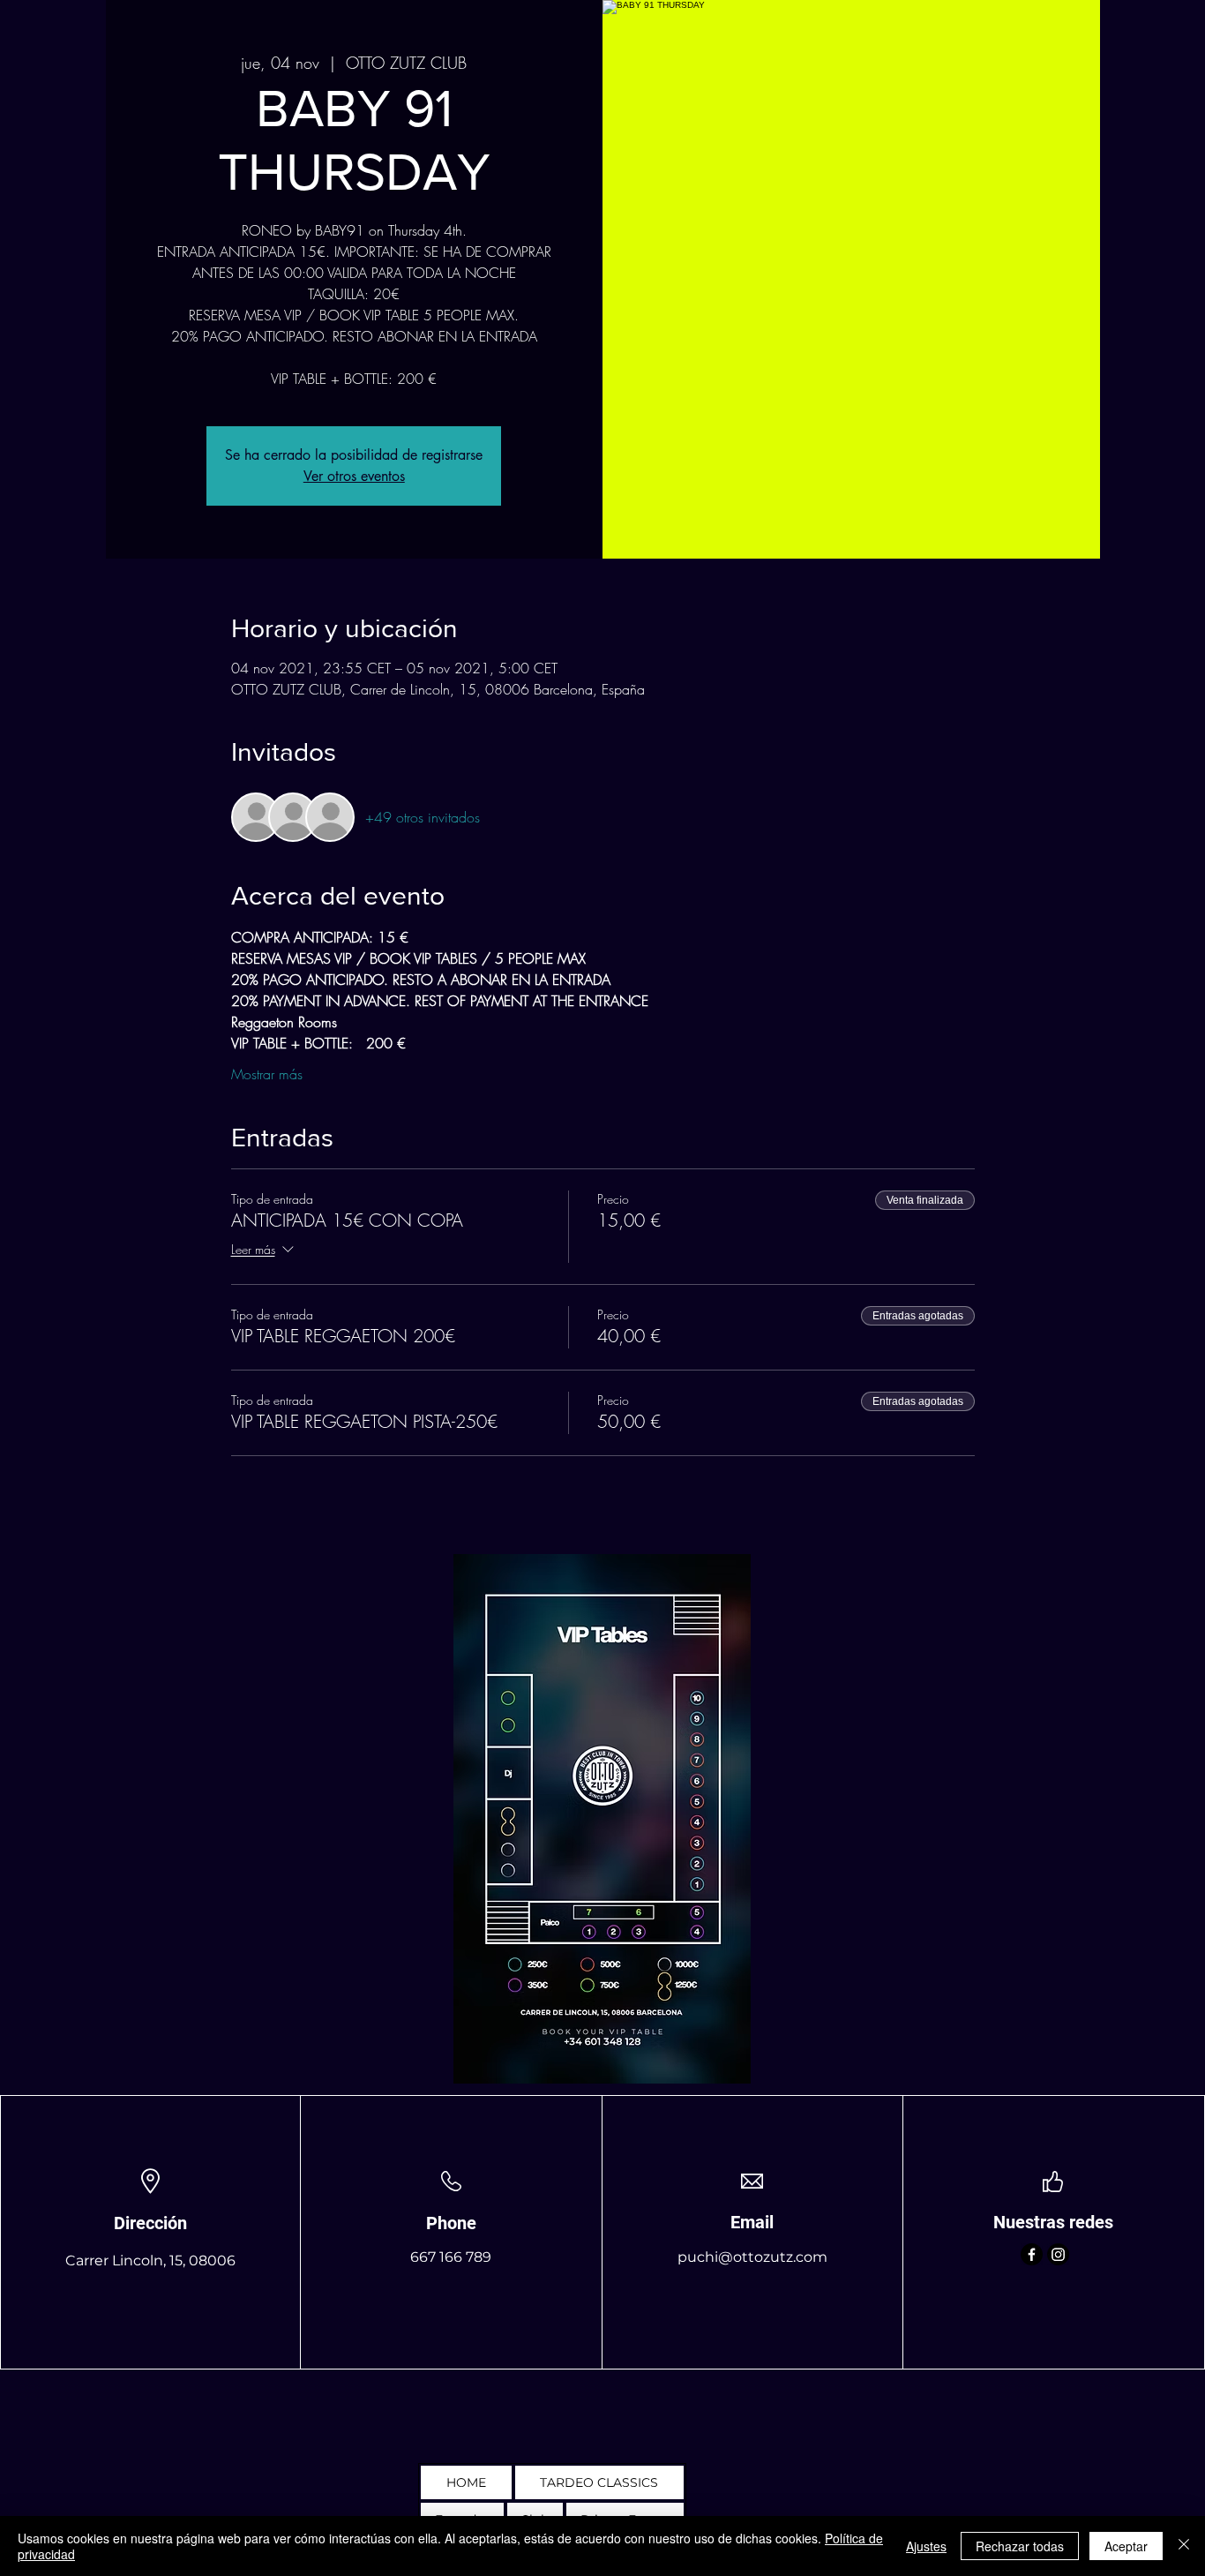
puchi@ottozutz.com (752, 2257)
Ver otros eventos (354, 476)
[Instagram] (1058, 2254)
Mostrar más (267, 1074)
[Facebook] (1032, 2254)
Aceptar (1126, 2546)
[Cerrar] (1184, 2546)
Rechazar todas (1020, 2546)
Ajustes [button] (926, 2546)
